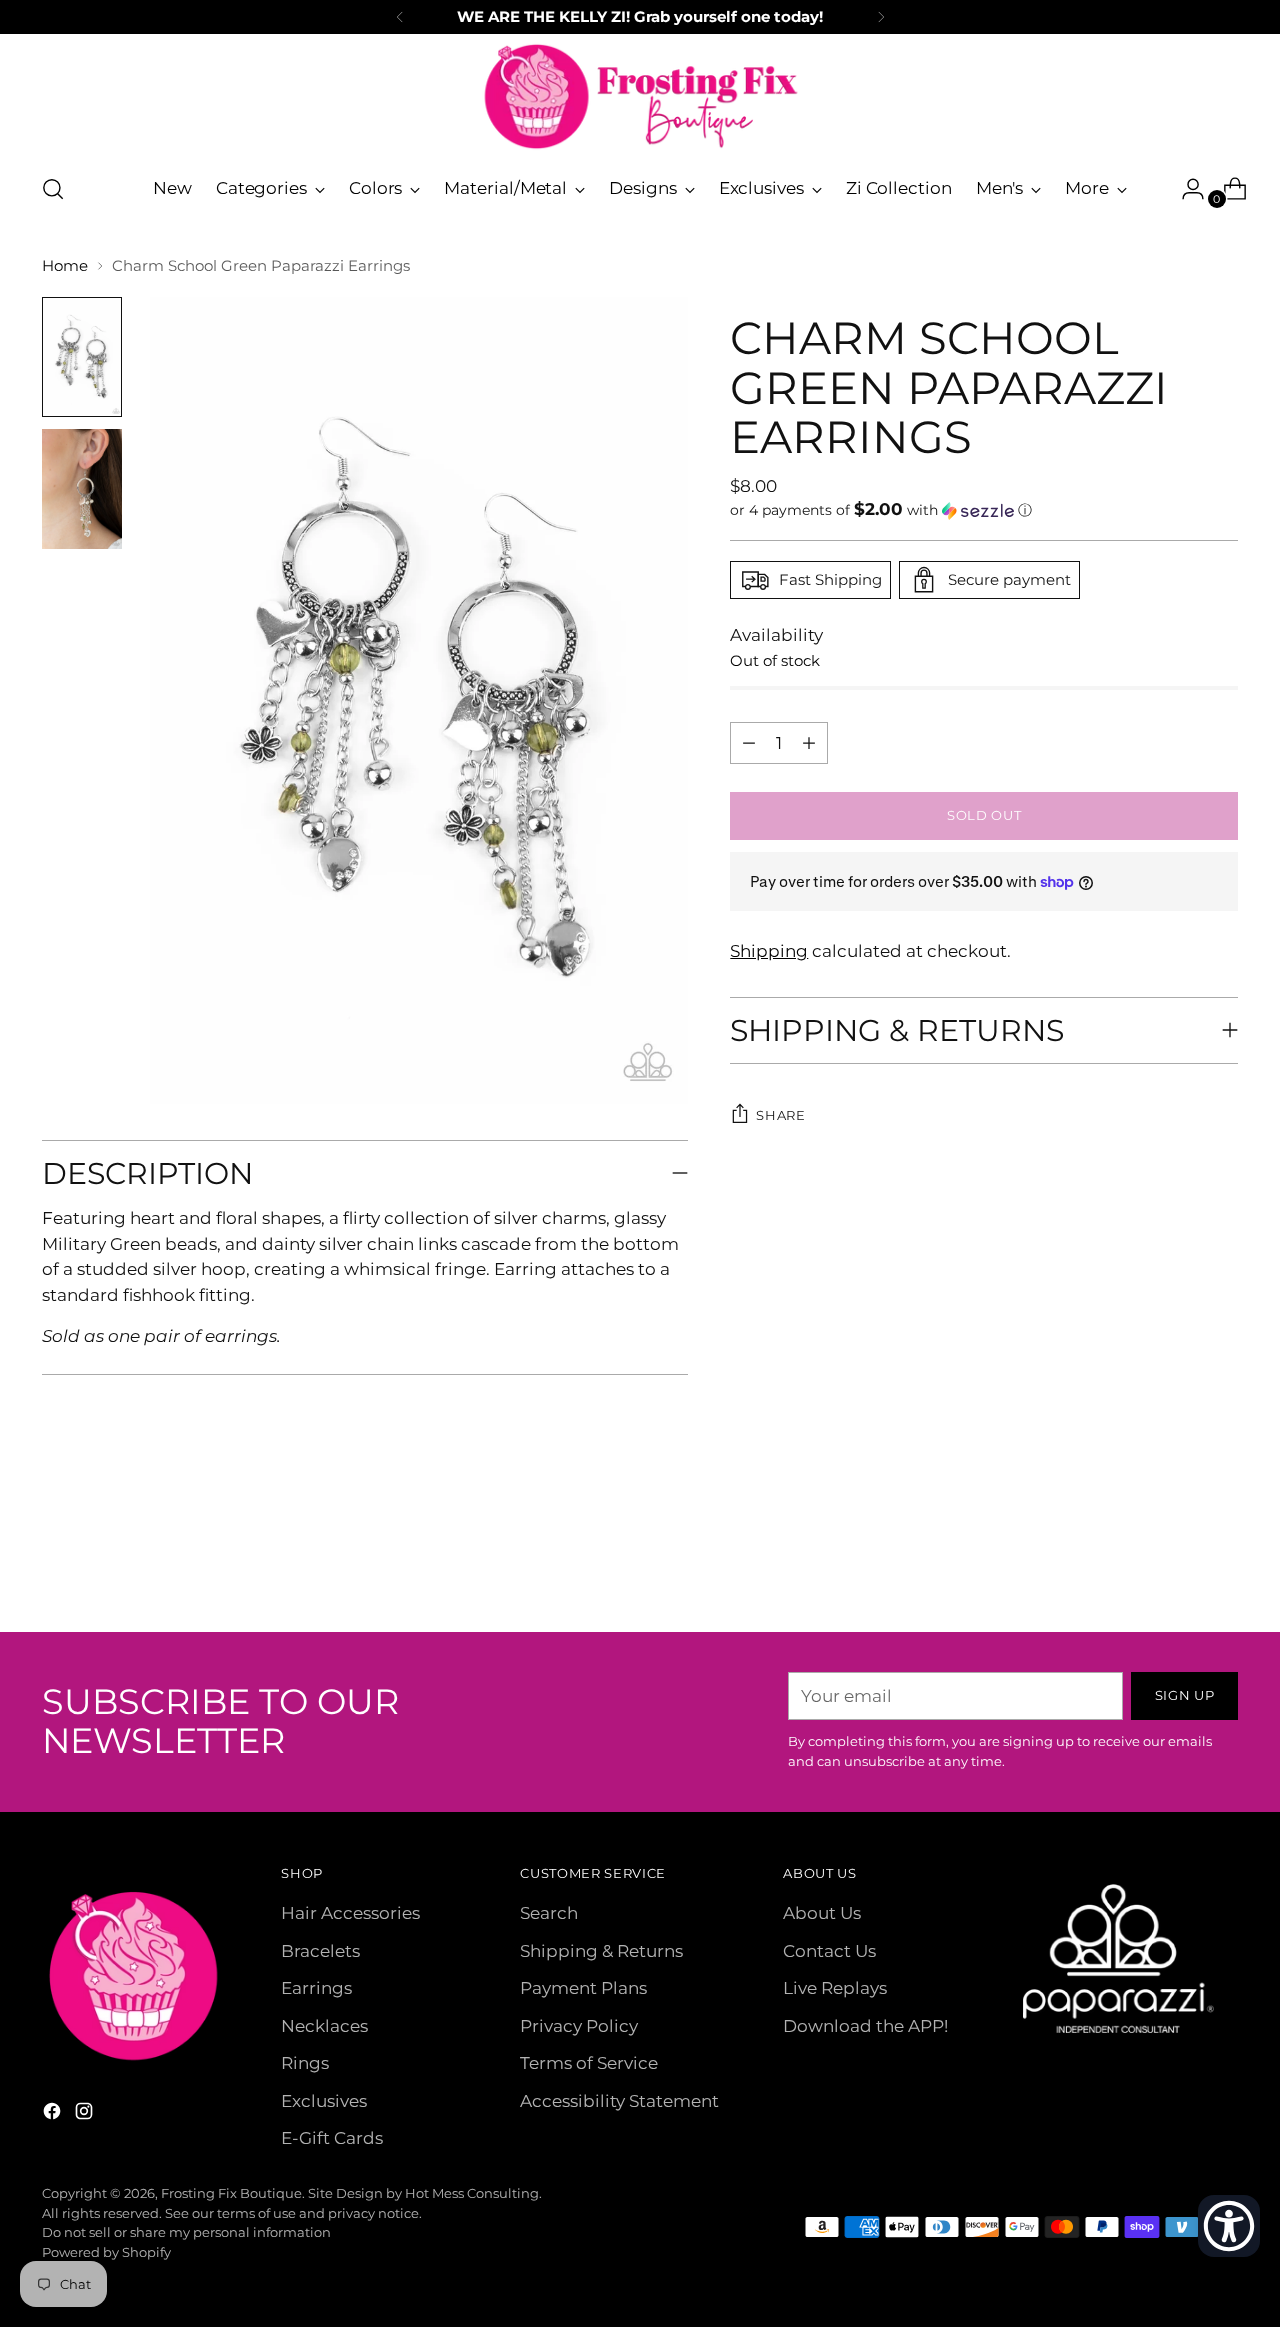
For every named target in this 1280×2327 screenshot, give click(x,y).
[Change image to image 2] (82, 489)
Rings (305, 2063)
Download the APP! (865, 2026)
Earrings (316, 1988)
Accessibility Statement (619, 2101)
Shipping (769, 951)
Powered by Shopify (106, 2252)
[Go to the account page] (1185, 189)
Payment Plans (583, 1988)
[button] (983, 510)
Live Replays (835, 1988)
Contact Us (829, 1951)
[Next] (881, 17)
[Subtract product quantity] (809, 743)
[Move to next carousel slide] (1221, 1563)
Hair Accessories (350, 1913)
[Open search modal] (53, 189)
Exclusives (324, 2101)
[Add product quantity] (749, 743)
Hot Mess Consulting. (473, 2193)
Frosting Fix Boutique (231, 2193)
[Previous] (400, 17)
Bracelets (320, 1951)
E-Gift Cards (332, 2138)
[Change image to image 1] (82, 357)
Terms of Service (589, 2063)
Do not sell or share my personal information (186, 2232)
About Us (822, 1913)
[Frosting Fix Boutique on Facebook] (54, 2115)
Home (65, 265)
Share (780, 1115)
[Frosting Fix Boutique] (640, 96)
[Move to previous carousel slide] (1175, 1564)
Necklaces (324, 2026)
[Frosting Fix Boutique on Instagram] (86, 2115)
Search (549, 1913)
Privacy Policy (579, 2026)
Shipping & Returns (601, 1951)
